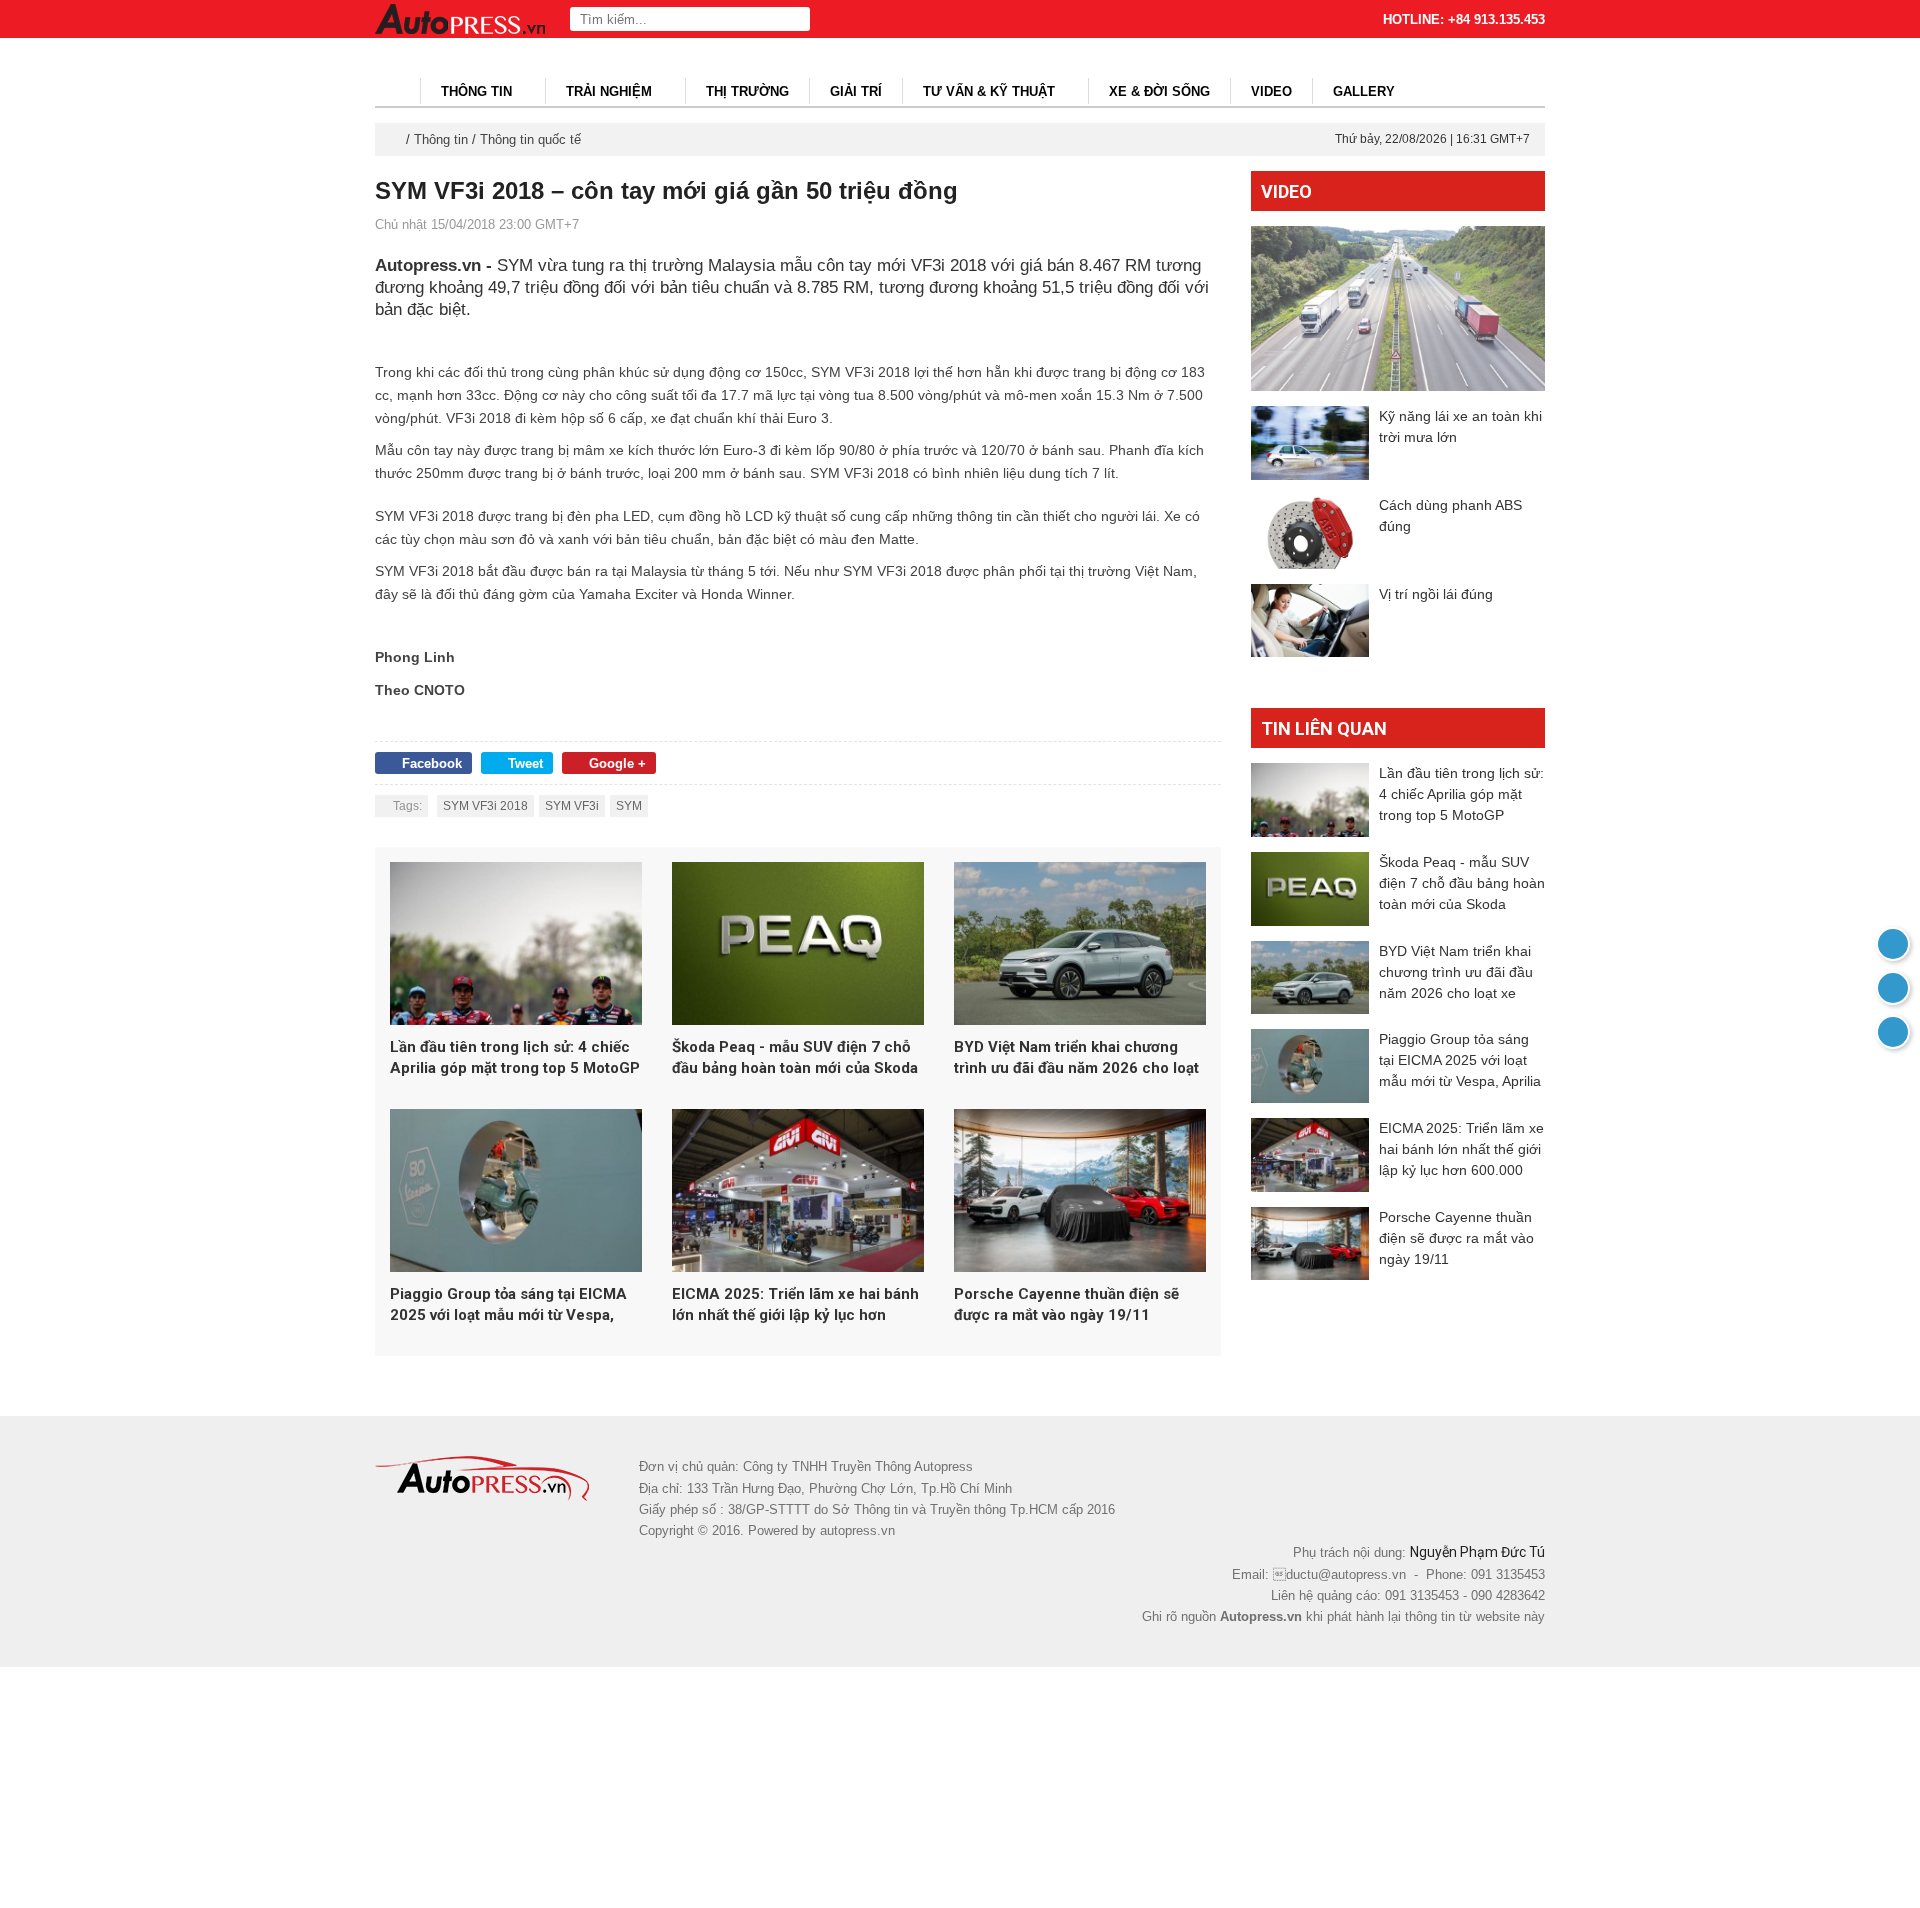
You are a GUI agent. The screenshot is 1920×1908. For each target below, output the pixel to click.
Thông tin (478, 91)
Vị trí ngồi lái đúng (1436, 594)
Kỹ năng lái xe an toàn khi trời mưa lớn (1460, 426)
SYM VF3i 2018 (485, 806)
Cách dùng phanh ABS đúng (1450, 515)
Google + (617, 763)
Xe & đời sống (1159, 91)
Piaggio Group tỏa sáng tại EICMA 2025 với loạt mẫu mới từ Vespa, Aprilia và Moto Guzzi (508, 1305)
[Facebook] (1893, 988)
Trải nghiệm (611, 91)
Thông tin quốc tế (530, 139)
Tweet (525, 763)
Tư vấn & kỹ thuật (991, 91)
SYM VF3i (572, 806)
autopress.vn (857, 1530)
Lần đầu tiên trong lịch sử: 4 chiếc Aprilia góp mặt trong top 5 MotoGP (515, 1057)
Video (1271, 91)
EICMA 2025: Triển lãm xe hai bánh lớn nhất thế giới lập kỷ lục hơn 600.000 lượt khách (795, 1305)
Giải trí (856, 91)
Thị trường (747, 91)
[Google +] (1893, 1032)
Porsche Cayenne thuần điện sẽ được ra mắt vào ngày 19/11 (1066, 1304)
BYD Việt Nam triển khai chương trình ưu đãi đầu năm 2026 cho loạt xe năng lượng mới (1076, 1058)
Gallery (1364, 91)
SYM (629, 806)
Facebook (432, 763)
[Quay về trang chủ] (1893, 944)
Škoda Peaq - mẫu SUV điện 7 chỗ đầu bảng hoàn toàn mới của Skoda (795, 1057)
